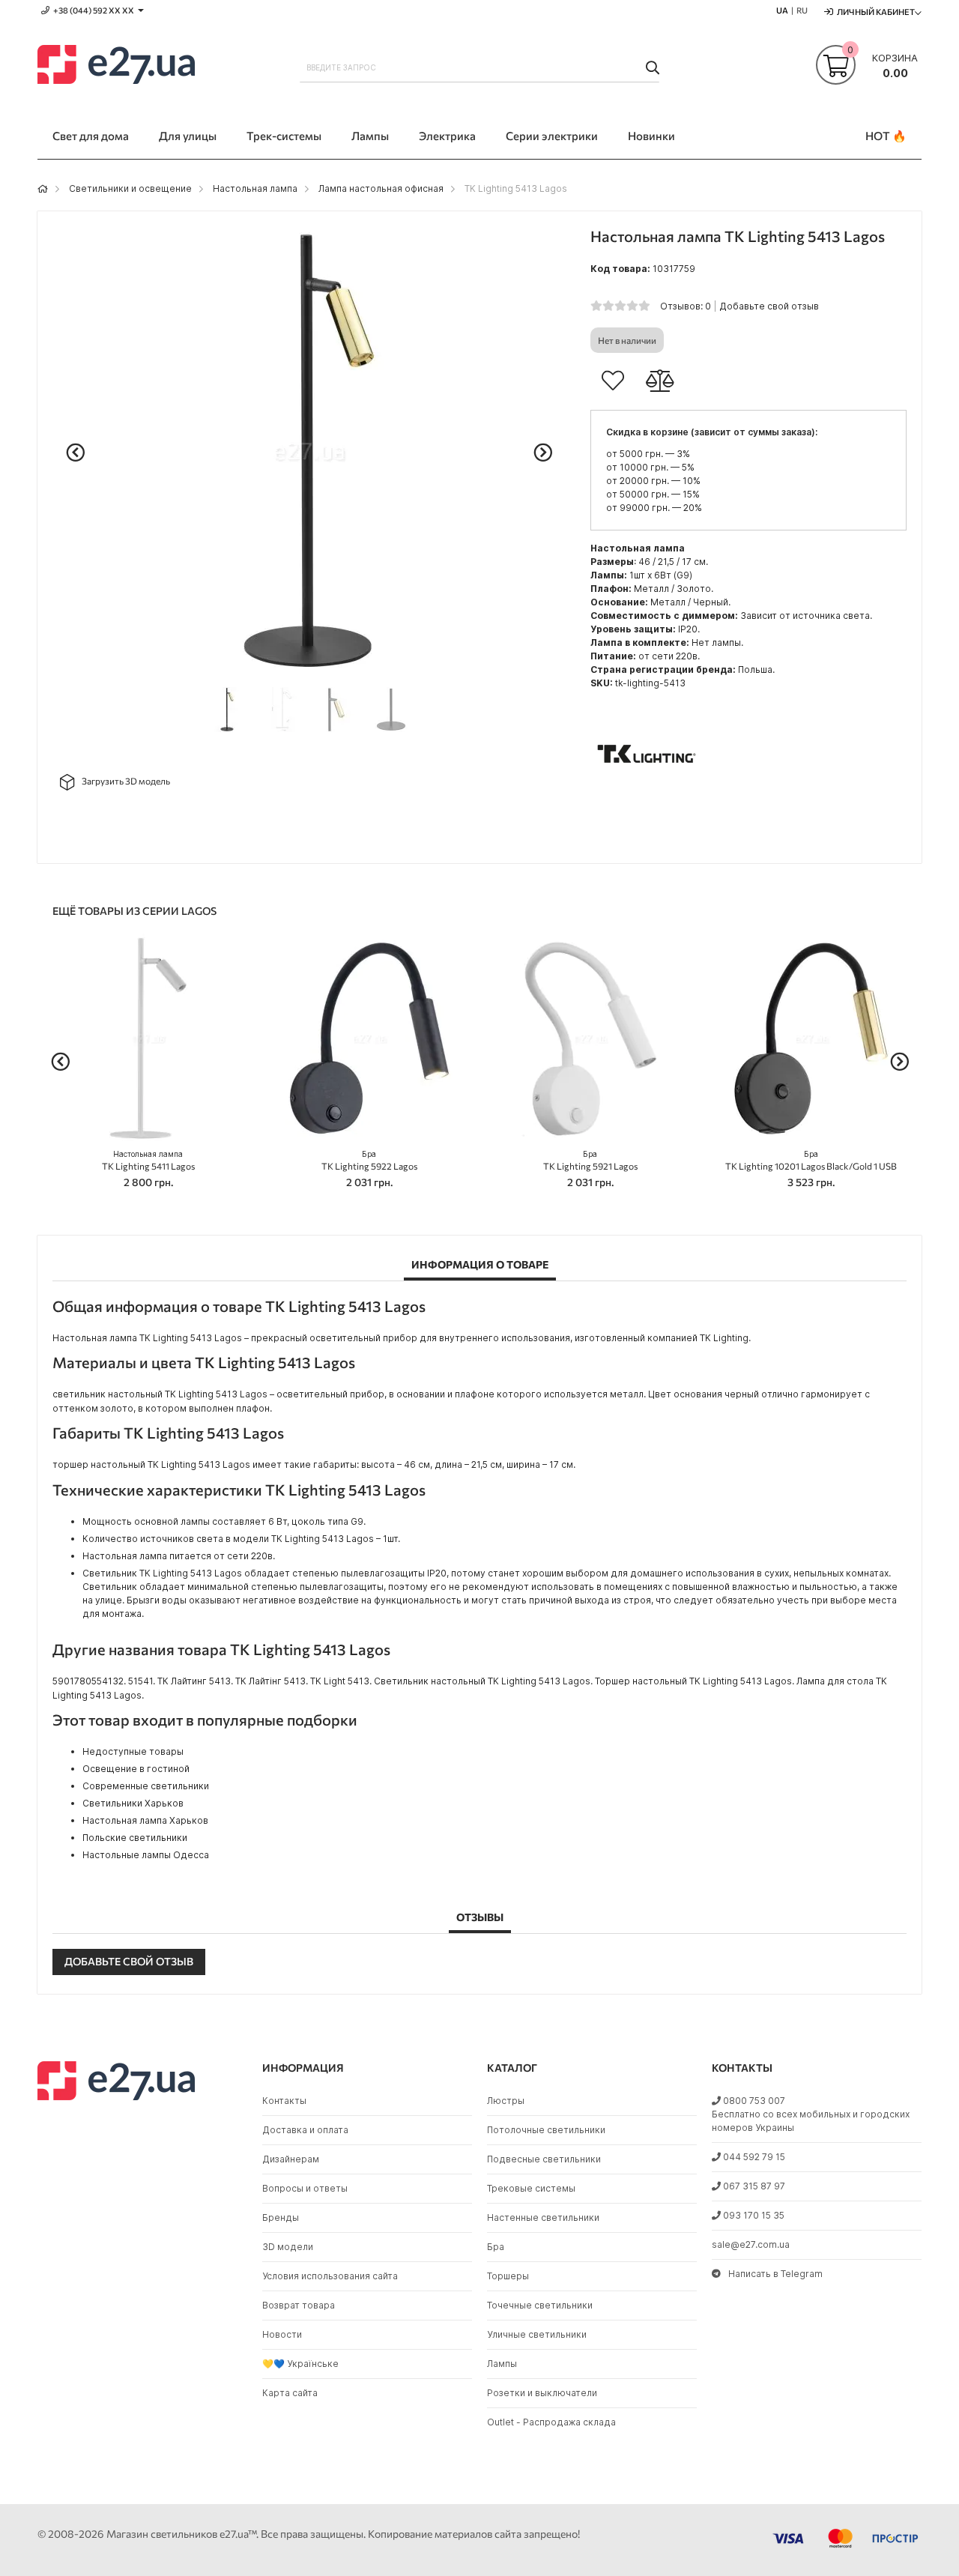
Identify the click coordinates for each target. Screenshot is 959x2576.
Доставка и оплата (305, 2130)
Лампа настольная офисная (381, 188)
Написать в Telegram (775, 2274)
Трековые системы (531, 2188)
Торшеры (508, 2276)
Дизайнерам (291, 2159)
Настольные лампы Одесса (146, 1855)
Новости (282, 2334)
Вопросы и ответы (305, 2188)
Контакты (284, 2101)
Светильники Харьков (133, 1803)
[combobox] (479, 67)
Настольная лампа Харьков (145, 1820)
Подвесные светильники (544, 2159)
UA (782, 10)
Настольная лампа (255, 188)
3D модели (288, 2247)
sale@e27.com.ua (751, 2244)
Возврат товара (299, 2305)
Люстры (506, 2101)
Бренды (281, 2217)
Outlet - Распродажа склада (551, 2422)
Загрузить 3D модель (126, 781)
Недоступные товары (133, 1751)
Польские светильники (135, 1838)
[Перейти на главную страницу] (43, 188)
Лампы (502, 2364)
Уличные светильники (537, 2334)
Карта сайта (290, 2393)
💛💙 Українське (300, 2364)
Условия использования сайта (330, 2276)
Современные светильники (146, 1786)
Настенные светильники (543, 2217)
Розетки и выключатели (542, 2393)
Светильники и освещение (130, 188)
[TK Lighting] (647, 807)
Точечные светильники (540, 2305)
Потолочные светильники (546, 2130)
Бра (496, 2247)
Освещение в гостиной (136, 1769)
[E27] (116, 67)
